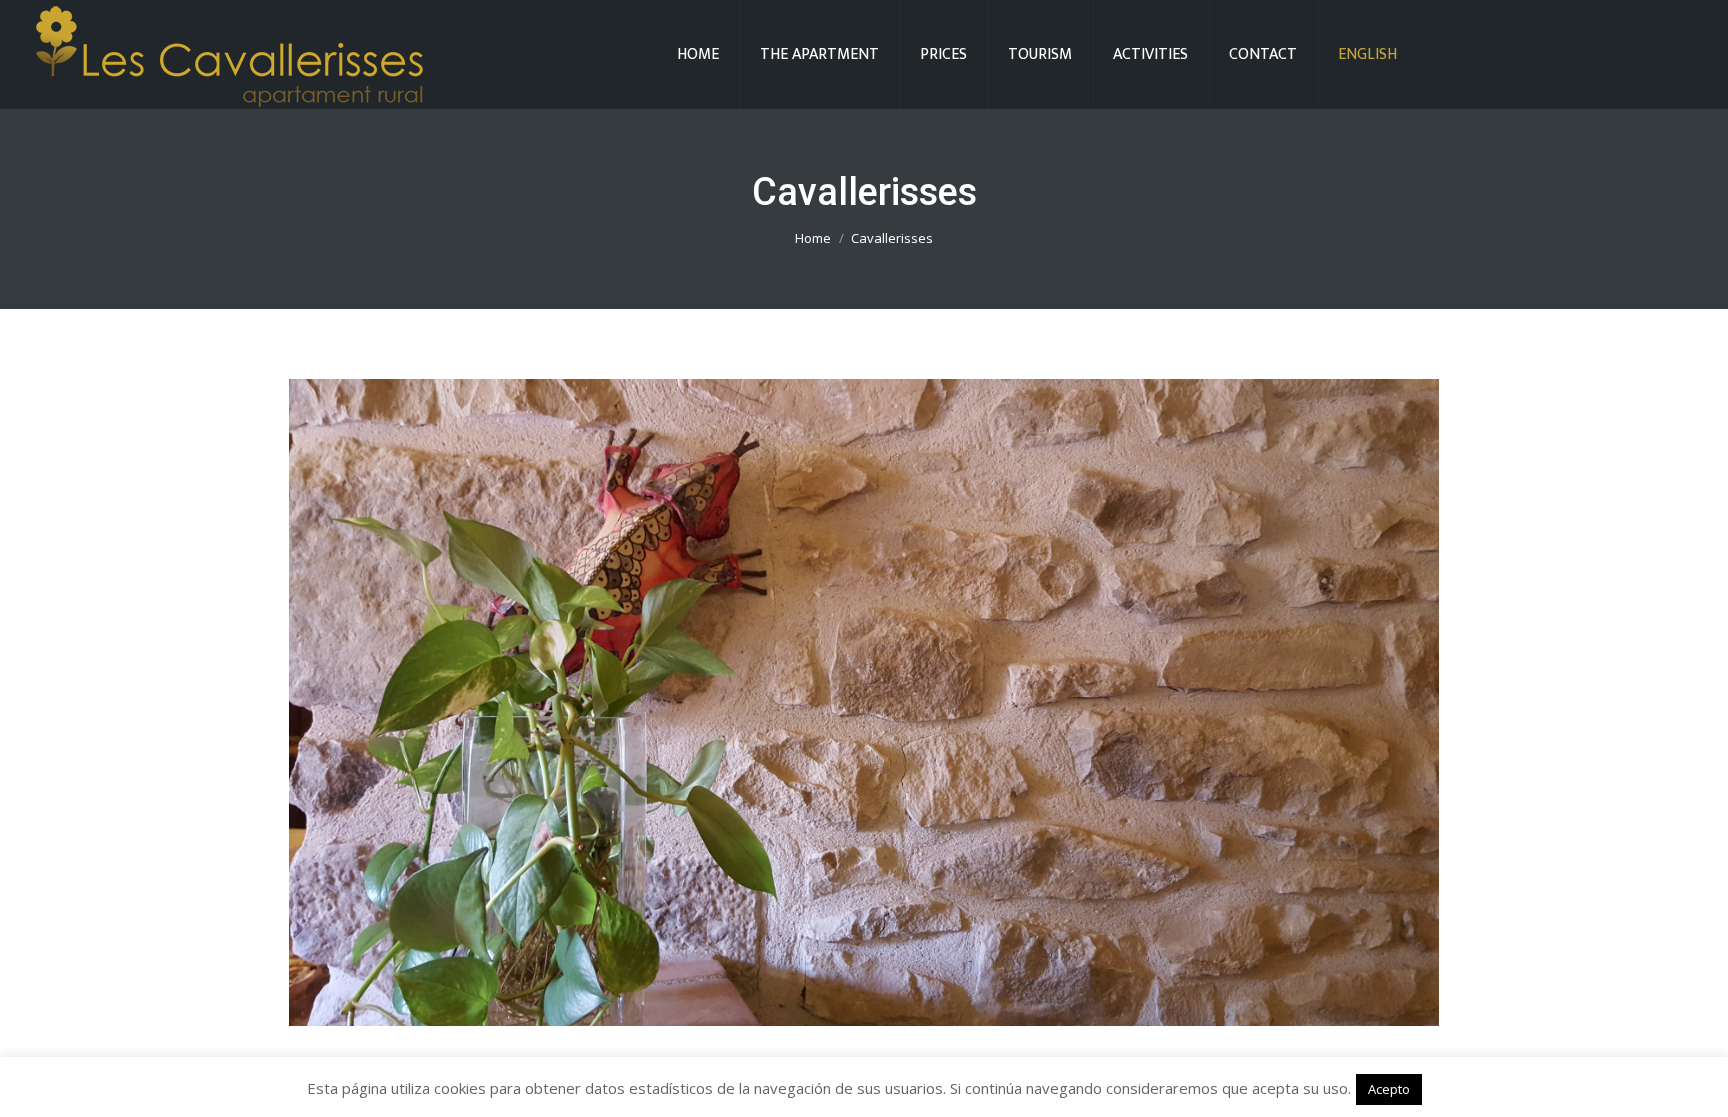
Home (813, 238)
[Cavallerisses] (864, 702)
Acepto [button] (1389, 1089)
